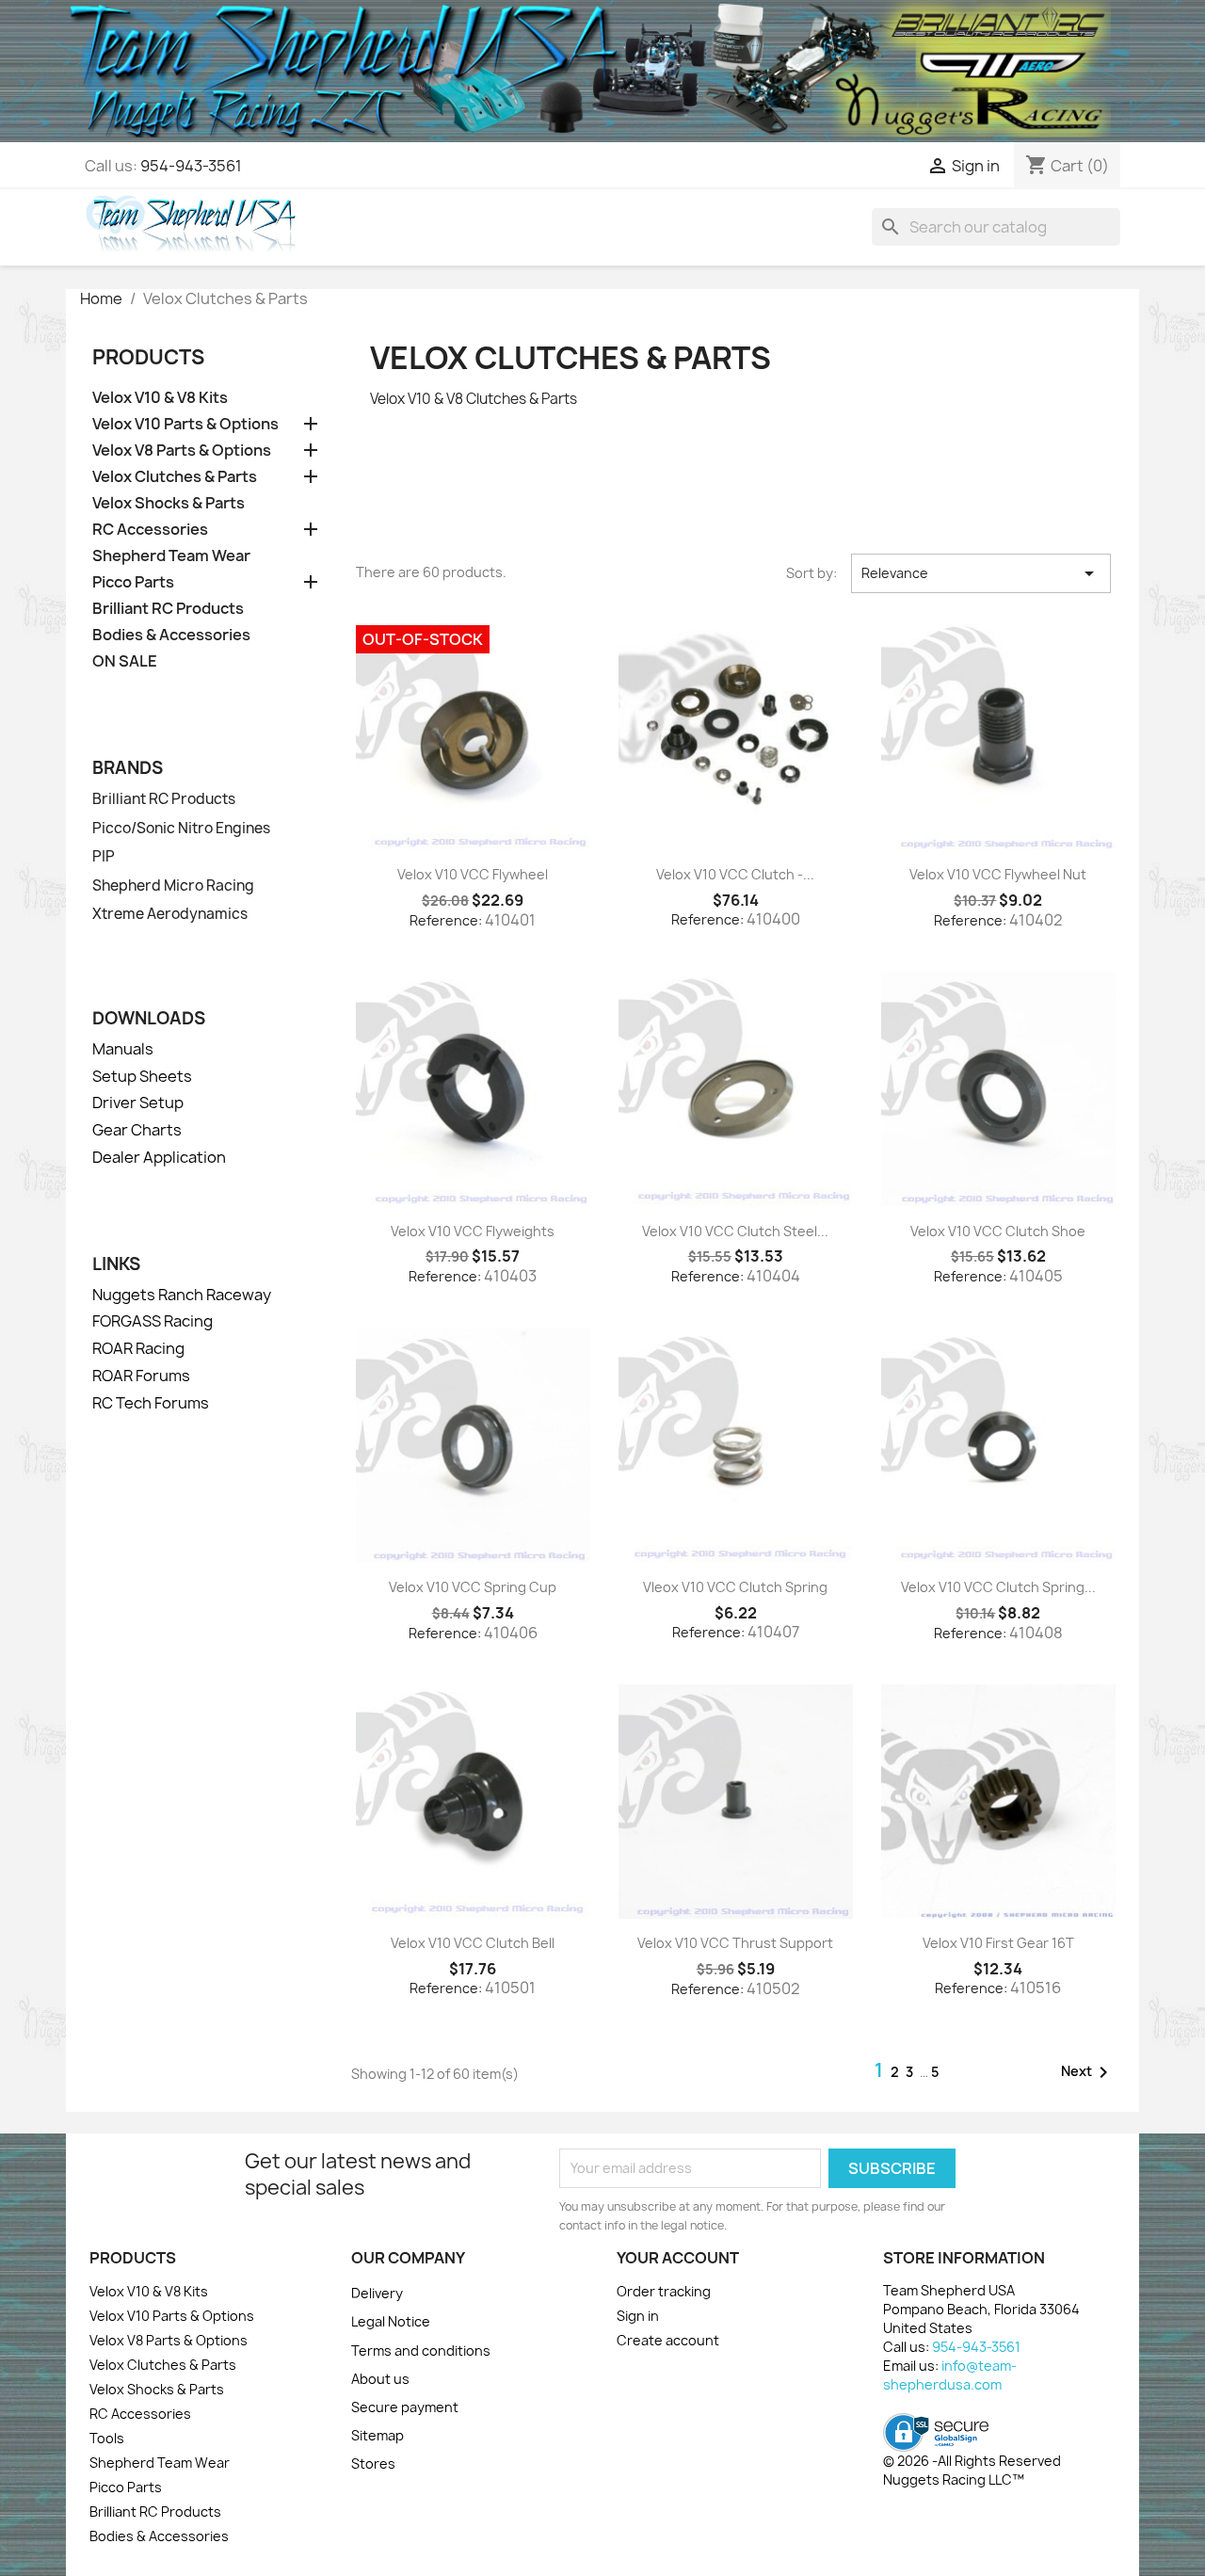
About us (380, 2379)
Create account (668, 2340)
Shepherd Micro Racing (173, 886)
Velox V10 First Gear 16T (998, 1943)
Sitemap (378, 2435)
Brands (128, 768)
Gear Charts (137, 1130)
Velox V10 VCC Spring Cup (473, 1587)
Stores (373, 2463)
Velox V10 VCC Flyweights (473, 1231)
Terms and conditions (421, 2351)
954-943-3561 (191, 166)
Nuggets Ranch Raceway (182, 1295)
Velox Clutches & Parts (175, 477)
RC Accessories (150, 530)
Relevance (981, 573)
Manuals (123, 1049)
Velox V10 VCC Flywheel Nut (998, 874)
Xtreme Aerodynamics (170, 914)
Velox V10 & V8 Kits (160, 398)
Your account (678, 2258)
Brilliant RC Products (168, 609)
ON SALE (125, 661)
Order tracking (664, 2291)
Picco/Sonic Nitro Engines (181, 829)
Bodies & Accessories (171, 635)
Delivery (377, 2293)
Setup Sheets (142, 1076)
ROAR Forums (141, 1376)
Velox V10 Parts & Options (185, 424)
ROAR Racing (138, 1348)
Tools (107, 2438)
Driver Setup (138, 1103)
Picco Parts (133, 582)
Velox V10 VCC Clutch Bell (473, 1943)
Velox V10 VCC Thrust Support (735, 1943)
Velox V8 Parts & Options (182, 451)
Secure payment (405, 2407)
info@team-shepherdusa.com (950, 2375)
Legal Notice (391, 2321)
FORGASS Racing (153, 1321)
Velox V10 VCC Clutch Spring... (998, 1587)
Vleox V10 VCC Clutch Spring (735, 1587)
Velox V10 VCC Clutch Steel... (735, 1231)
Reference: (446, 920)
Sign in (638, 2316)
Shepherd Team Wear (171, 556)
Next (1088, 2072)
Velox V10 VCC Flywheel (473, 874)
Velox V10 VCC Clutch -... (735, 874)
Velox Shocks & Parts (169, 503)
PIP (104, 857)
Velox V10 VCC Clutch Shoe (998, 1231)
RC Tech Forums (151, 1403)
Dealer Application (159, 1157)
